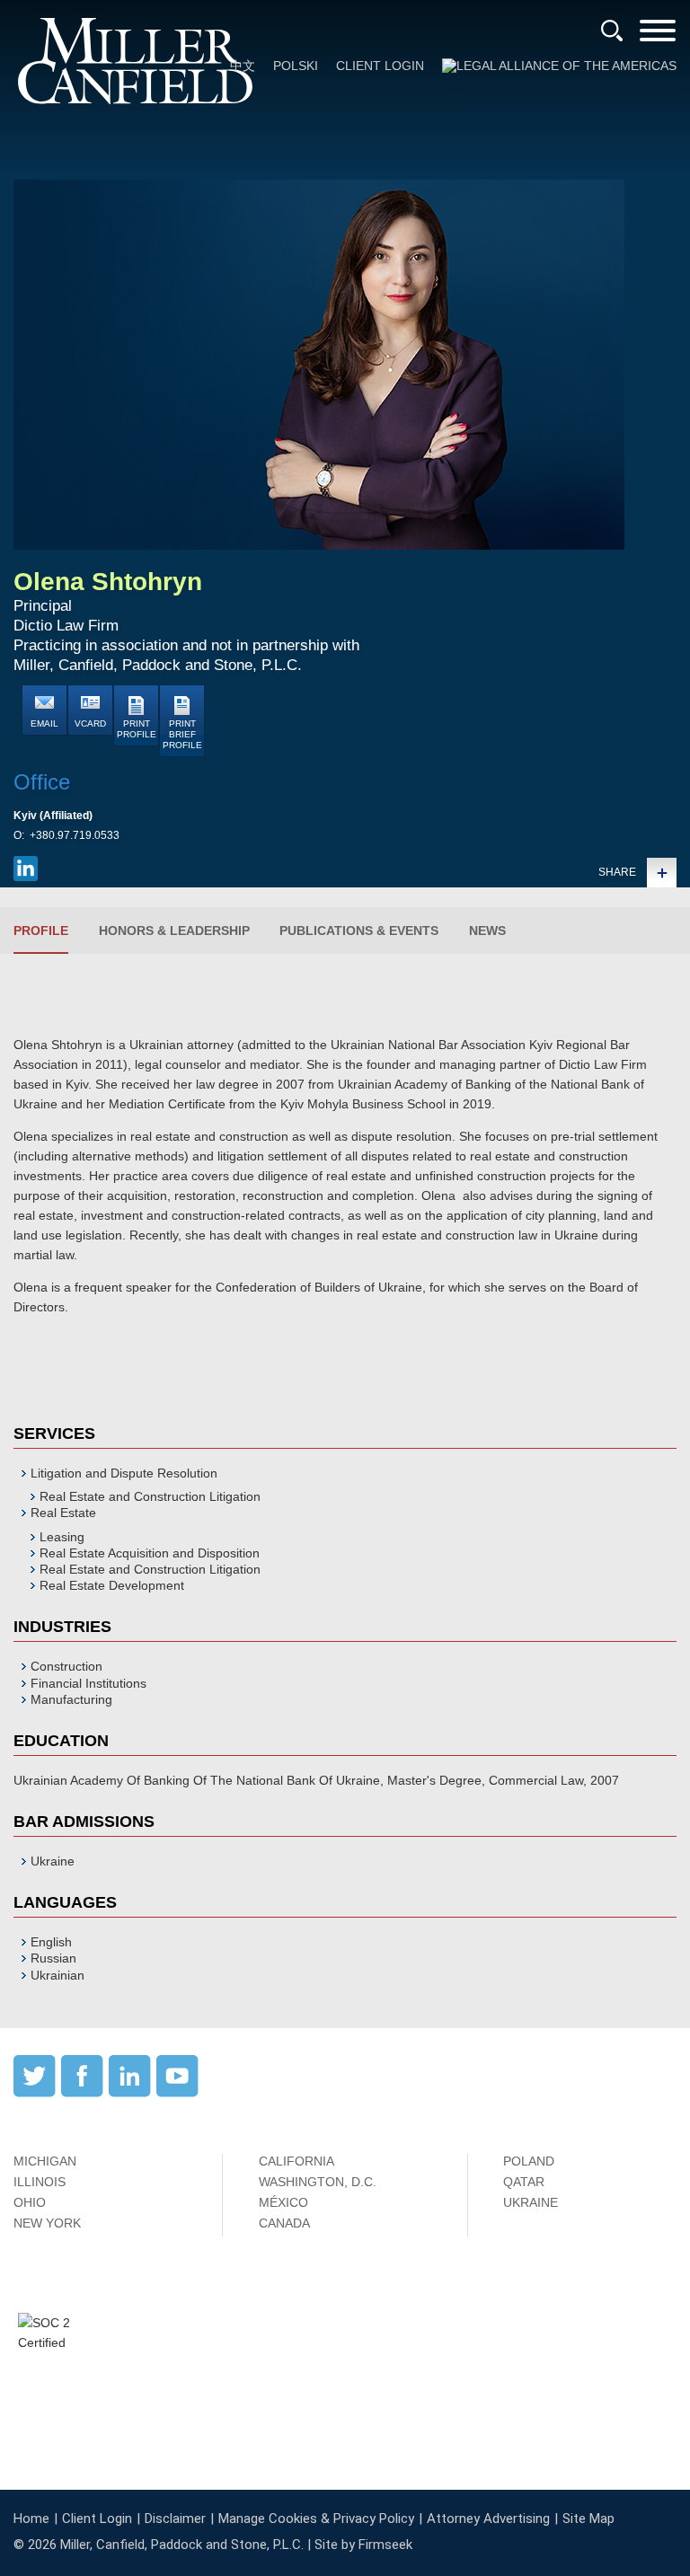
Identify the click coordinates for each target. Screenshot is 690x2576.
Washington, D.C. (318, 2182)
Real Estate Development (112, 1585)
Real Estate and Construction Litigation (150, 1496)
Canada (284, 2223)
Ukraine (531, 2202)
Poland (529, 2161)
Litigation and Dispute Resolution (124, 1473)
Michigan (45, 2161)
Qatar (524, 2182)
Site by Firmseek (363, 2545)
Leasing (62, 1537)
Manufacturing (71, 1699)
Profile (41, 931)
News (487, 931)
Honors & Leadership (174, 931)
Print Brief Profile (182, 734)
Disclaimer (175, 2519)
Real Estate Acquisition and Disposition (150, 1553)
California (296, 2161)
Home (31, 2519)
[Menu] (658, 36)
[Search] (612, 31)
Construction (66, 1666)
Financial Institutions (88, 1683)
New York (47, 2223)
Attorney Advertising (488, 2519)
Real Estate (63, 1513)
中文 (243, 66)
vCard (90, 723)
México (283, 2202)
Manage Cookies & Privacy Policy (316, 2519)
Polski (296, 66)
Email (44, 723)
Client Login (380, 66)
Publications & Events (359, 931)
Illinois (40, 2182)
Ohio (30, 2202)
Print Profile (137, 729)
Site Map (588, 2519)
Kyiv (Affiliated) (53, 816)
